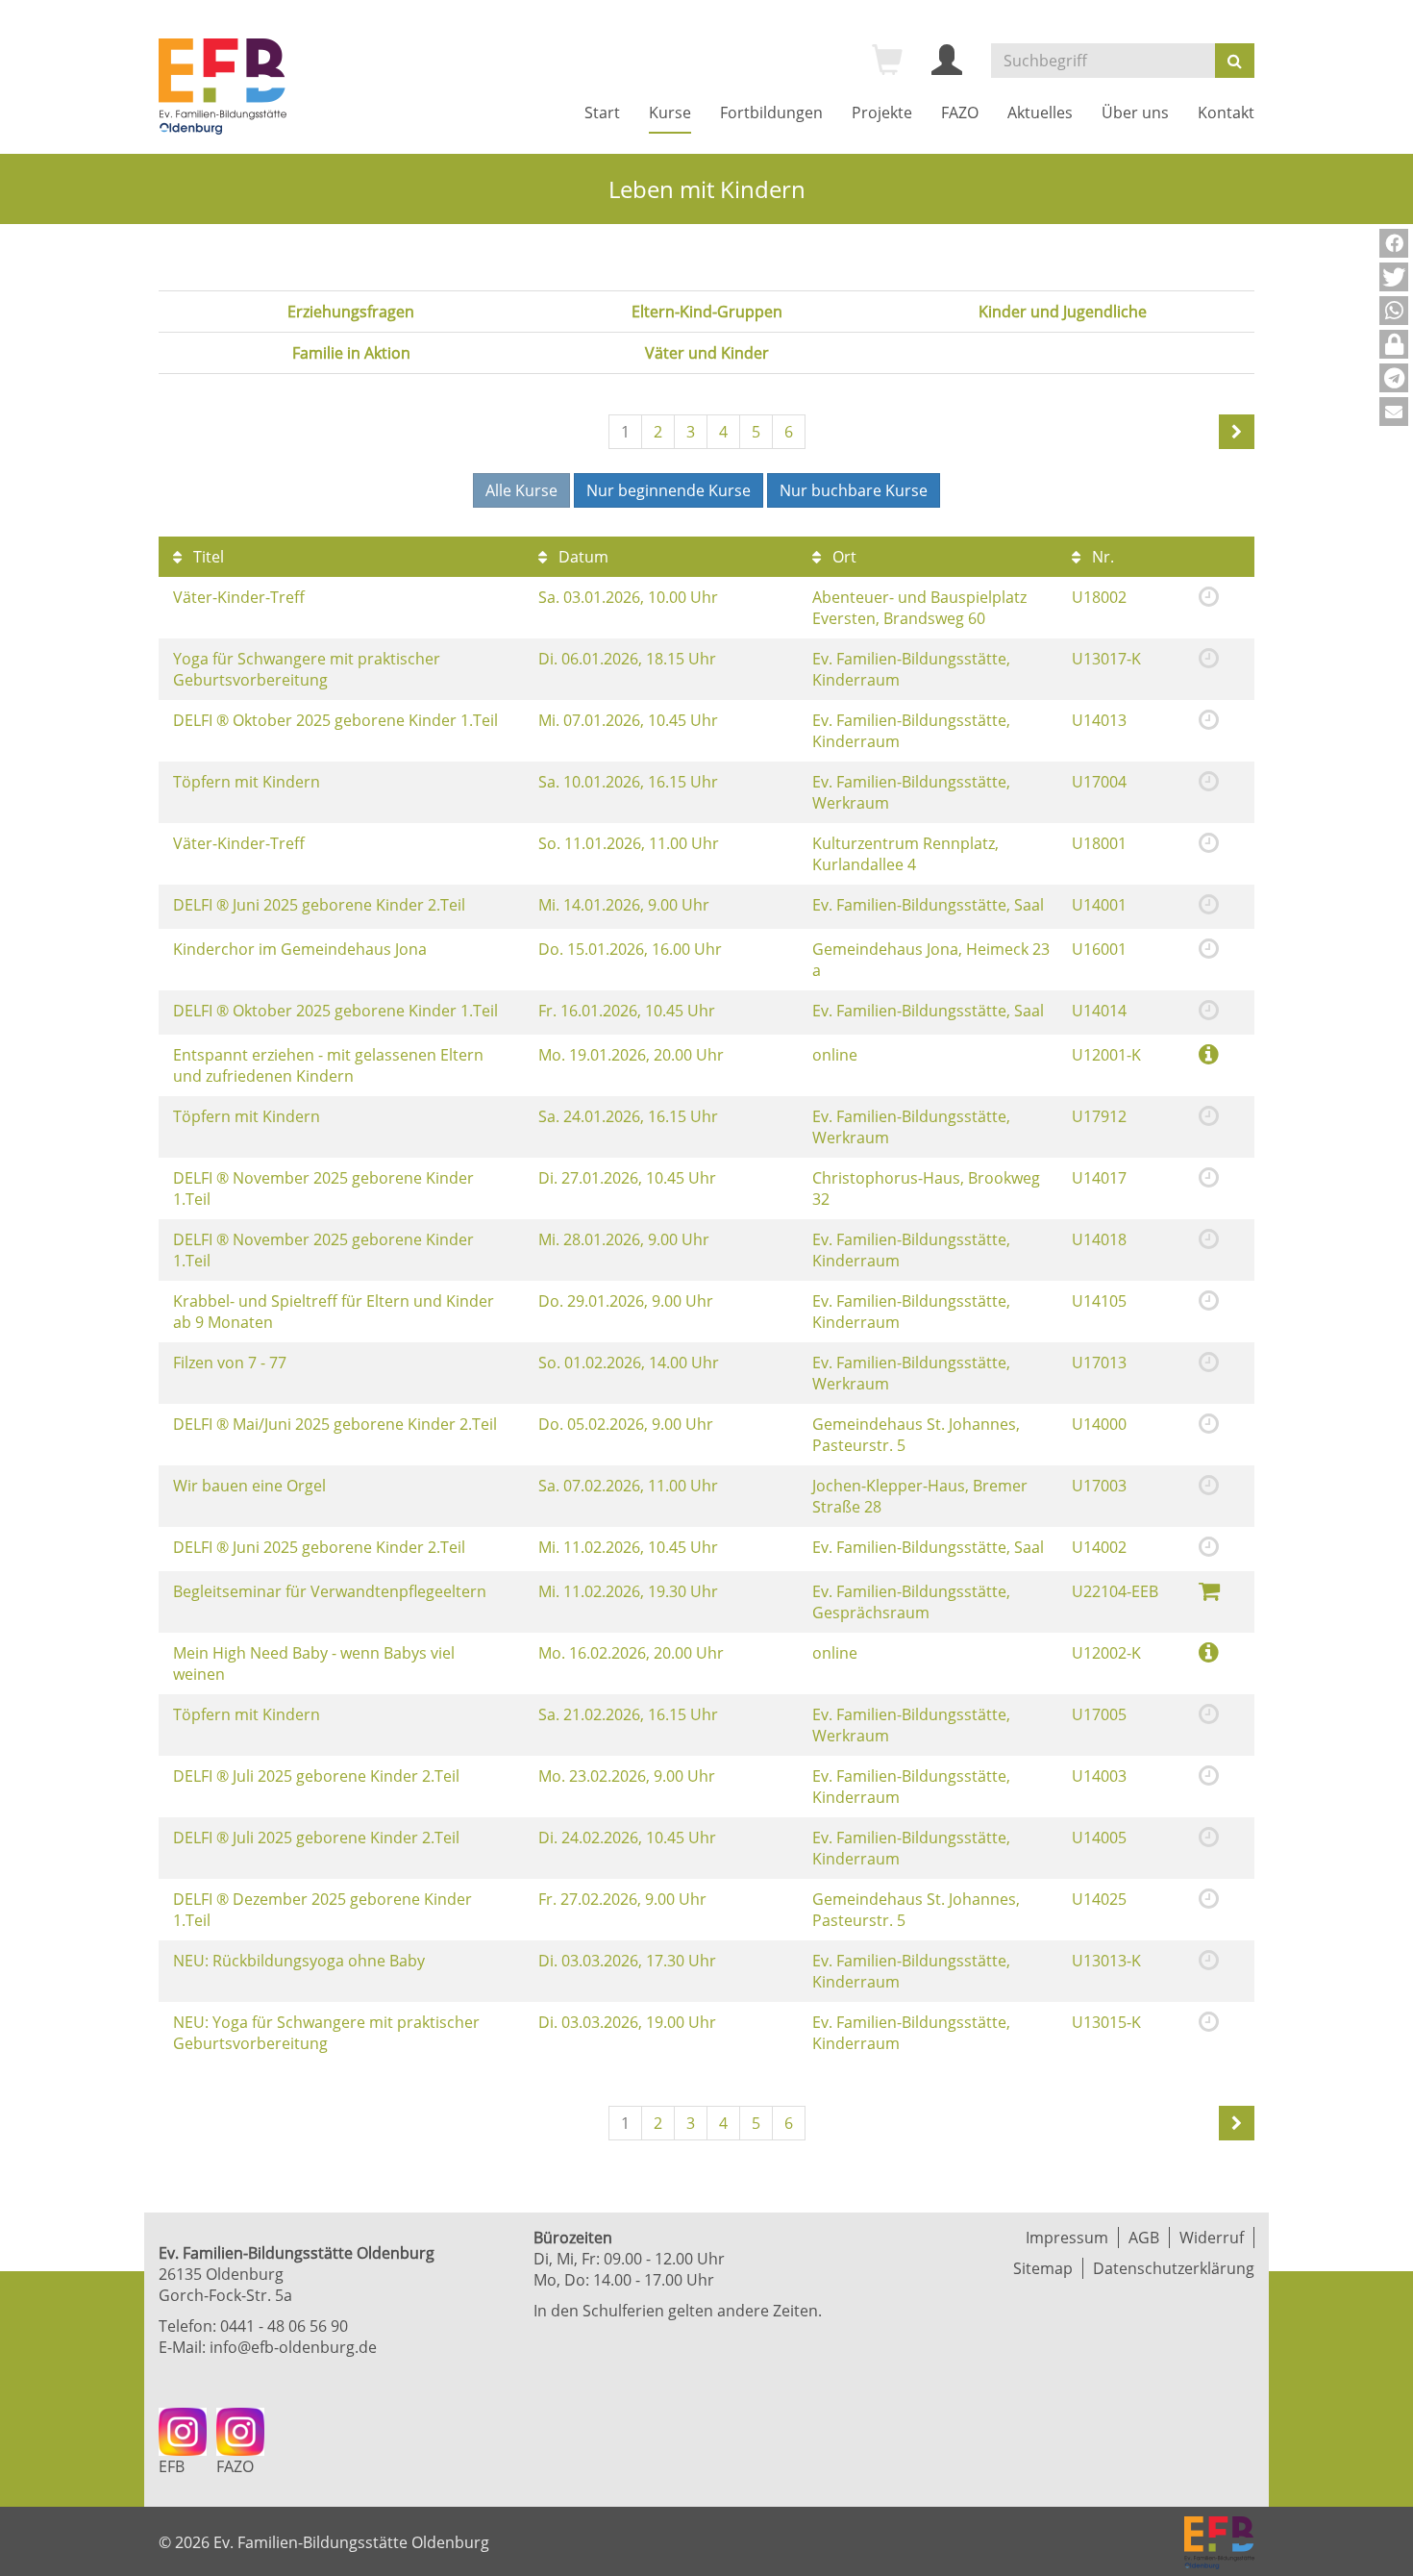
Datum (582, 557)
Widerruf (1212, 2238)
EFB (172, 2466)
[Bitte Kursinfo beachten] (1209, 1053)
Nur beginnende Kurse (669, 490)
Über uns (1135, 113)
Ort (843, 557)
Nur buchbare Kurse (854, 490)
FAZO (960, 113)
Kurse (670, 113)
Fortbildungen (771, 113)
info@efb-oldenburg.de (293, 2347)
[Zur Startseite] (223, 87)
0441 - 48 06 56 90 (284, 2326)
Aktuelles (1040, 113)
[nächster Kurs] (1237, 432)
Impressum (1067, 2238)
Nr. (1101, 557)
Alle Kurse (521, 490)
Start (602, 113)
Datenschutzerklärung (1174, 2268)
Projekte (882, 113)
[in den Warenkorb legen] (1209, 1590)
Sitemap (1043, 2268)
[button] (1394, 243)
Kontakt (1226, 113)
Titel (207, 557)
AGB (1144, 2238)
